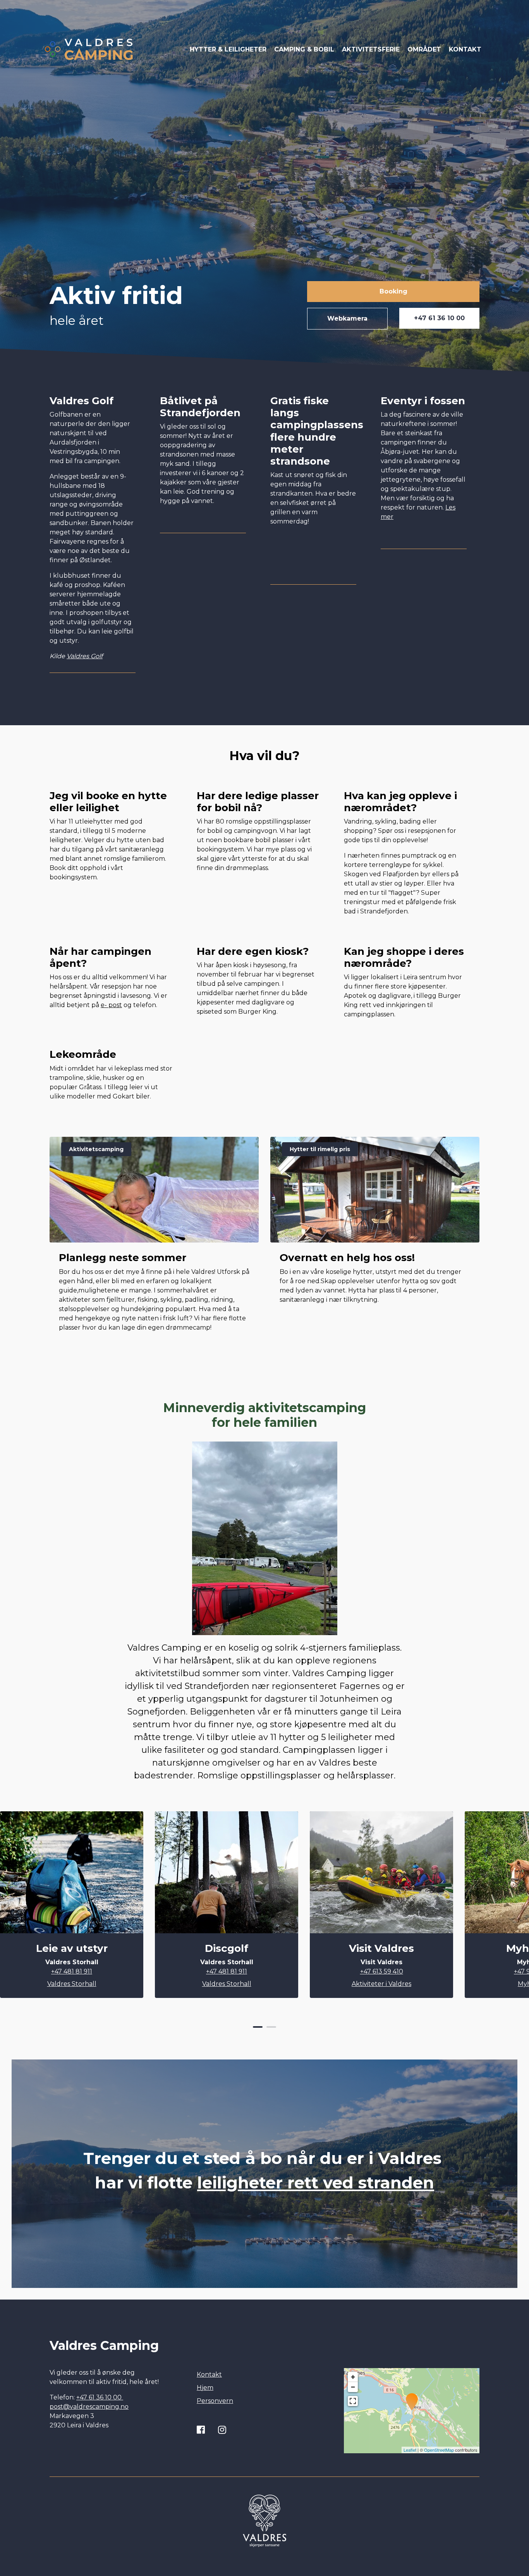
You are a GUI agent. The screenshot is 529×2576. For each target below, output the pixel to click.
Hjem (205, 2388)
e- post (111, 1005)
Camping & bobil (304, 49)
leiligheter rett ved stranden (316, 2183)
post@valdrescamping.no (89, 2407)
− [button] (353, 2387)
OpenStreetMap (439, 2450)
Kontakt (465, 49)
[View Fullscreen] (353, 2401)
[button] (258, 2027)
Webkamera (347, 318)
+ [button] (353, 2377)
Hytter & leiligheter (228, 49)
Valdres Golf (85, 656)
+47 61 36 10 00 (439, 318)
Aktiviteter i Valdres (381, 1984)
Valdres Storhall (72, 1984)
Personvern (215, 2401)
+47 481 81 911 (72, 1971)
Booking (393, 291)
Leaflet (410, 2450)
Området (424, 49)
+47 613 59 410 (382, 1971)
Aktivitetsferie (371, 49)
